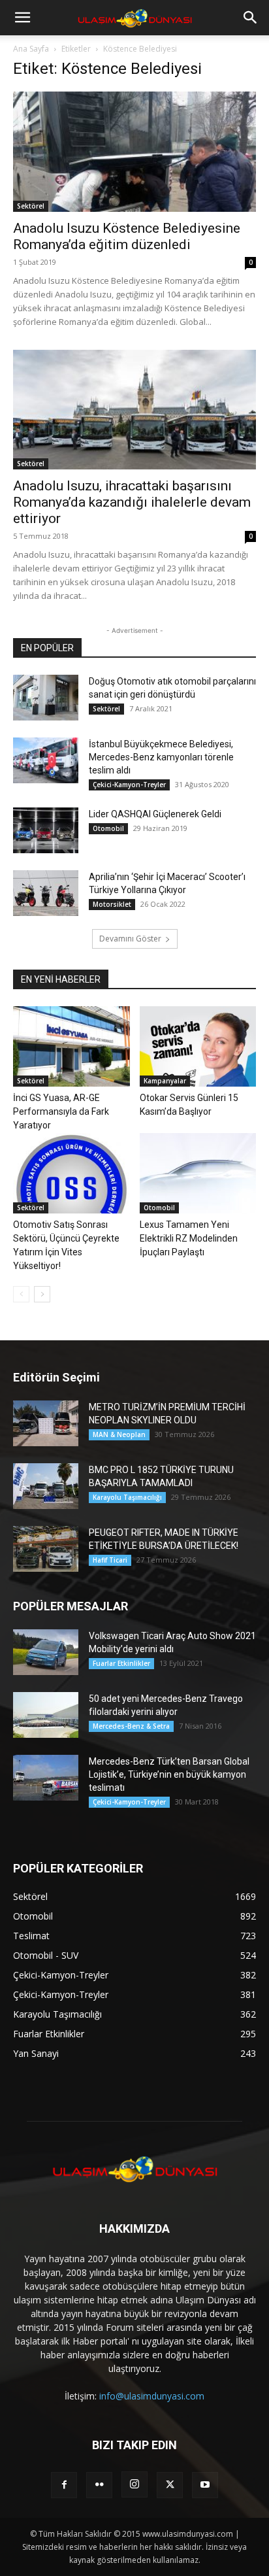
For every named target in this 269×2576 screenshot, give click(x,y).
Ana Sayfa (31, 49)
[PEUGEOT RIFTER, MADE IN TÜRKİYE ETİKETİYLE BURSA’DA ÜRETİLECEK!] (46, 1549)
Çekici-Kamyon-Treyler (129, 785)
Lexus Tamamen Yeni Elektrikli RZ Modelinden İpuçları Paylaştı (189, 1238)
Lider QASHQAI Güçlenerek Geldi (155, 814)
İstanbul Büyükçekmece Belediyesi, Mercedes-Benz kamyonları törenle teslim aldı (161, 757)
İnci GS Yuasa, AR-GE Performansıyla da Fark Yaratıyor (61, 1111)
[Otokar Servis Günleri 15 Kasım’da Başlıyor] (198, 1046)
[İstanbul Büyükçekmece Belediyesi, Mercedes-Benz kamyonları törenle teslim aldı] (46, 760)
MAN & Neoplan (119, 1434)
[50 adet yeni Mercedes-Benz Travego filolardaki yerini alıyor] (46, 1715)
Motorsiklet (112, 904)
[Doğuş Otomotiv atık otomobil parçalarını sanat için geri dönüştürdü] (46, 698)
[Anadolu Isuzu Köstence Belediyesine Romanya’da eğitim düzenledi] (134, 152)
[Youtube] (205, 2485)
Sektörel (31, 206)
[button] (22, 18)
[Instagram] (134, 2484)
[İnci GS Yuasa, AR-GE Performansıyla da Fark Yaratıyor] (71, 1046)
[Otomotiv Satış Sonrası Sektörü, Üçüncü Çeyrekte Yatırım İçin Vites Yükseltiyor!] (71, 1173)
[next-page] (42, 1294)
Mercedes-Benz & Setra (131, 1726)
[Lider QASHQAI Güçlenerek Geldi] (46, 830)
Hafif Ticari (110, 1560)
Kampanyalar (165, 1081)
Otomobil (108, 828)
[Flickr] (99, 2485)
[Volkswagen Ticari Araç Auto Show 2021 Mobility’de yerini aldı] (46, 1652)
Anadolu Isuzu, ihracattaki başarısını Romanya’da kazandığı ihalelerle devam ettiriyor (132, 502)
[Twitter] (170, 2485)
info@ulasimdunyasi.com (152, 2396)
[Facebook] (64, 2485)
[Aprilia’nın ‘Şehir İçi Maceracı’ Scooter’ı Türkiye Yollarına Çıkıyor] (46, 893)
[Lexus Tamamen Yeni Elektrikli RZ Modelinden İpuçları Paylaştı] (198, 1173)
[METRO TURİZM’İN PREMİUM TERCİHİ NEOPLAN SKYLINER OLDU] (46, 1423)
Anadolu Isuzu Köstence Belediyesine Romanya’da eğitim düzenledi (127, 236)
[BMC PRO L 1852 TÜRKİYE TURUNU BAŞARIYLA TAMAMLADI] (46, 1486)
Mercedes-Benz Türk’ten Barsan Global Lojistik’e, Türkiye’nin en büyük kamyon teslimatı (169, 1774)
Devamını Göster (130, 939)
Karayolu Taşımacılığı (127, 1497)
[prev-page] (21, 1294)
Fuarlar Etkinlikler (121, 1663)
